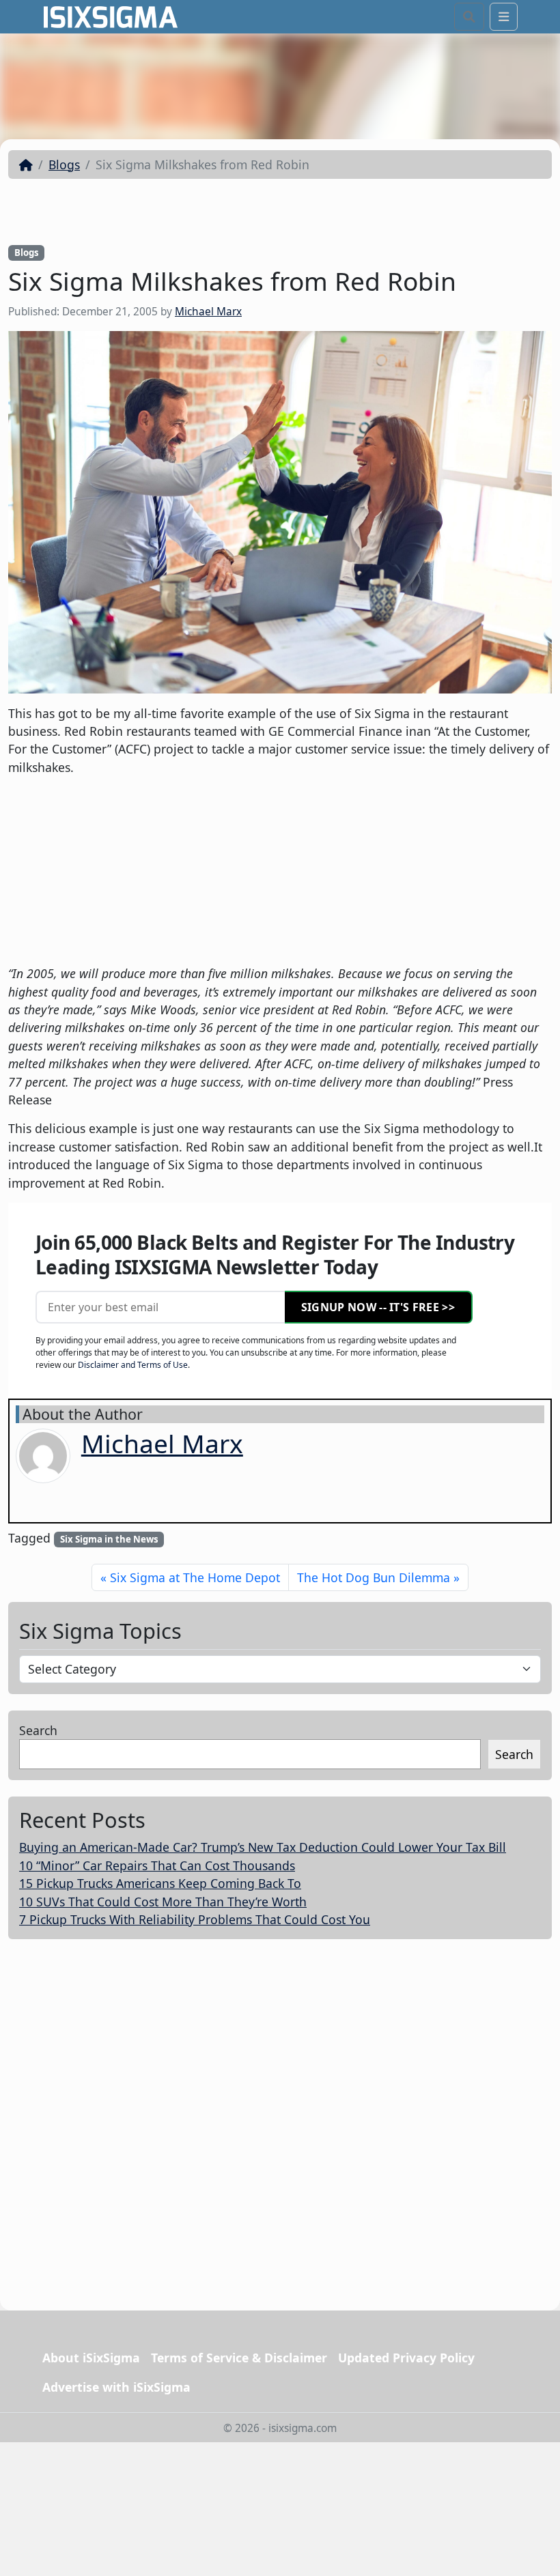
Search (38, 1730)
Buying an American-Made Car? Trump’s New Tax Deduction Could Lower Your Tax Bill (263, 1847)
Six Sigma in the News (109, 1539)
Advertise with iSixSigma (116, 2387)
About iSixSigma (91, 2358)
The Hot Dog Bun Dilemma (374, 1577)
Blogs (64, 164)
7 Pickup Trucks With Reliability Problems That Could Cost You (195, 1919)
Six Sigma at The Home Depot (195, 1577)
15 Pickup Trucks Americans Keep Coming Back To (160, 1883)
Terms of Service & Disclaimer (239, 2358)
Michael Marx (208, 312)
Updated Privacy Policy (406, 2358)
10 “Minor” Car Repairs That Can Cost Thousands (157, 1865)
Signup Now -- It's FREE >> (378, 1307)
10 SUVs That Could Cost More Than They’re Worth (163, 1902)
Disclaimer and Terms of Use (133, 1365)
